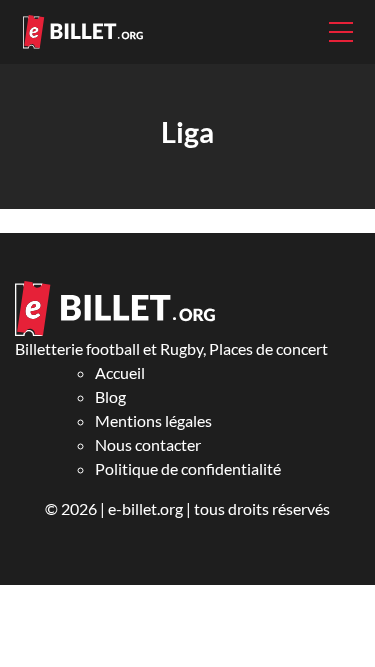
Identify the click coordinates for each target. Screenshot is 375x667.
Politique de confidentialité (188, 468)
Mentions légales (153, 420)
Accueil (120, 372)
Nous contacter (148, 444)
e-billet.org (145, 508)
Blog (110, 396)
